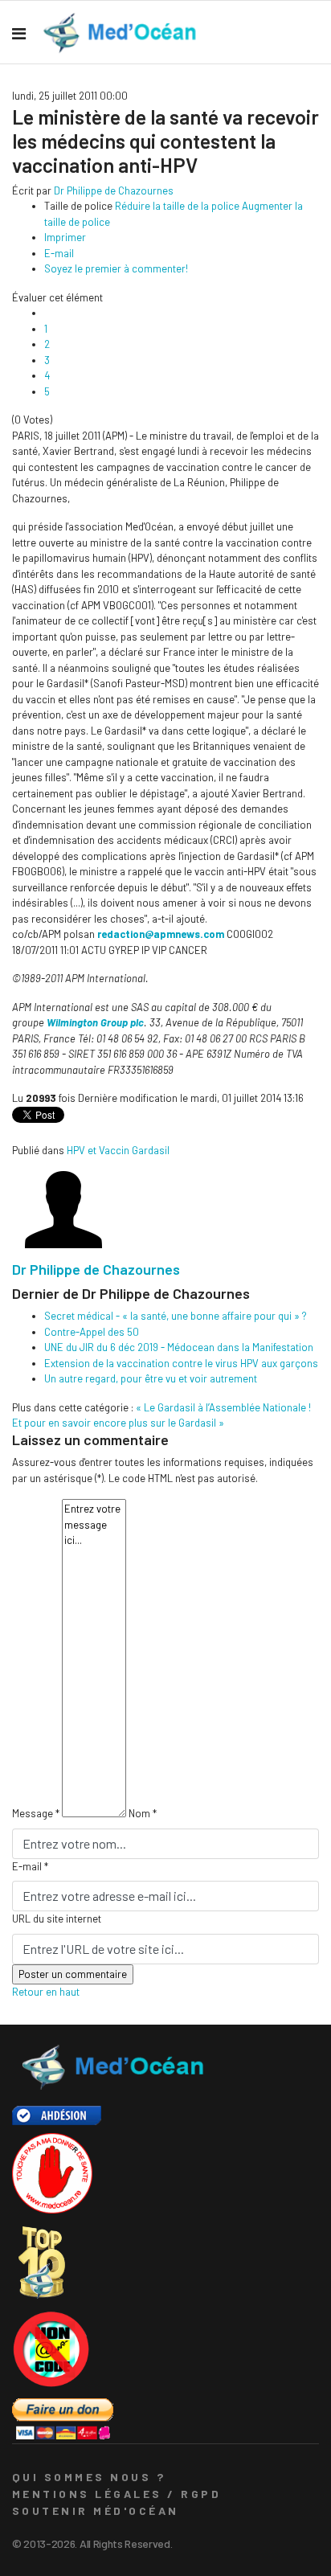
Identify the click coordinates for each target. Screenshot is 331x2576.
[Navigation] (19, 33)
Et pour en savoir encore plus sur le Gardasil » (118, 1423)
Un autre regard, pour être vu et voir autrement (151, 1378)
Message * (36, 1813)
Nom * (143, 1813)
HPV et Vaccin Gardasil (118, 1150)
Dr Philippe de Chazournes (114, 190)
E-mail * (30, 1866)
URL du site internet (57, 1919)
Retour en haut (46, 1992)
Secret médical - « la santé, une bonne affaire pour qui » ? (176, 1316)
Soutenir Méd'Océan (96, 2510)
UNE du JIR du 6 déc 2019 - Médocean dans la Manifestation (179, 1347)
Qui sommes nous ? (89, 2477)
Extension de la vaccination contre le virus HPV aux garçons (181, 1363)
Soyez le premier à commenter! (116, 268)
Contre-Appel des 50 (92, 1332)
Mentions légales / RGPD (116, 2494)
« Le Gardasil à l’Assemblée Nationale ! (223, 1407)
